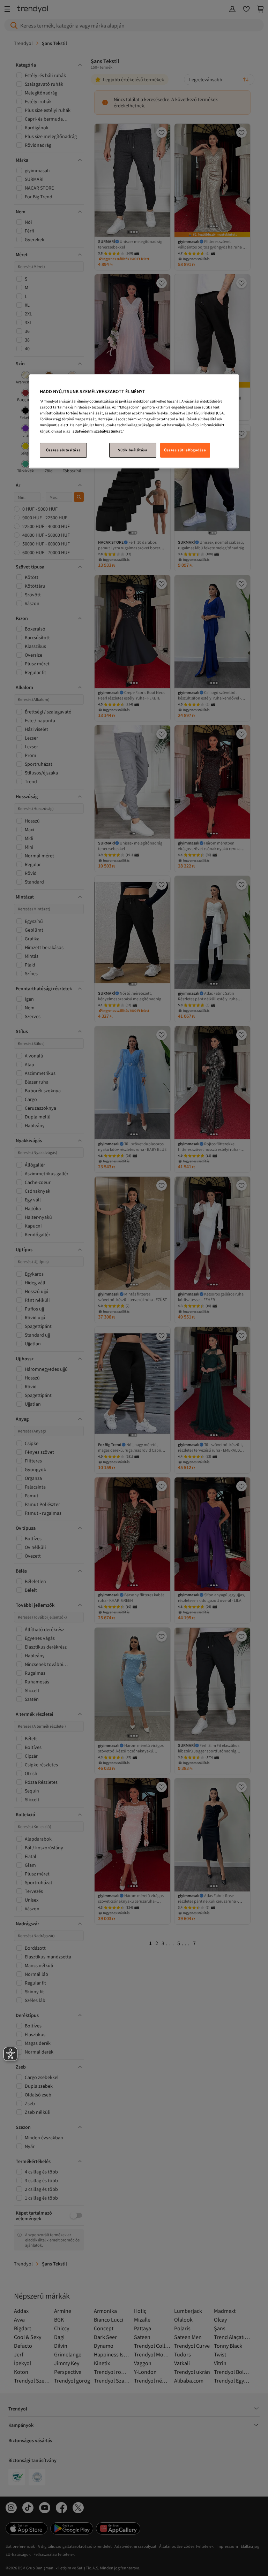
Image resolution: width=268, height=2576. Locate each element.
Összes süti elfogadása (185, 450)
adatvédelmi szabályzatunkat (97, 431)
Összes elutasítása (63, 450)
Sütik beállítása (133, 450)
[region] (134, 421)
